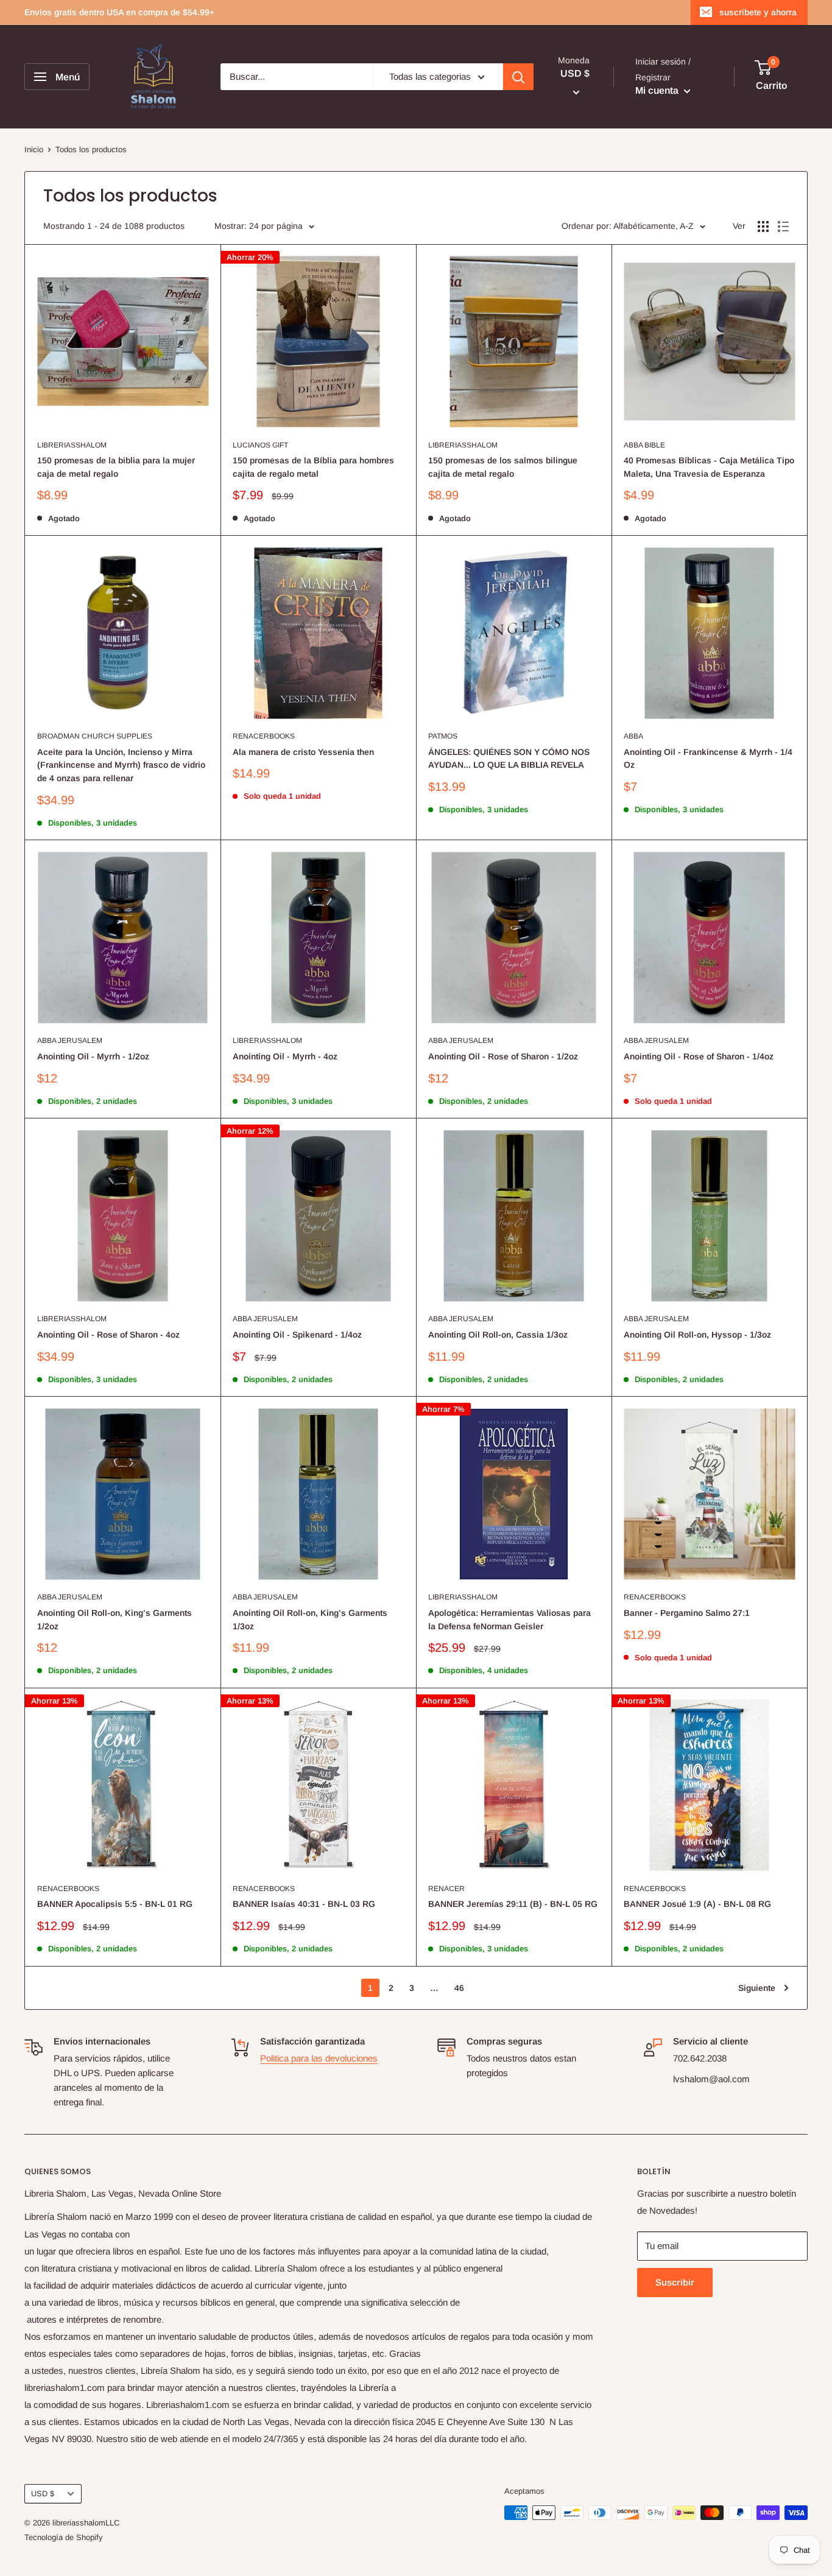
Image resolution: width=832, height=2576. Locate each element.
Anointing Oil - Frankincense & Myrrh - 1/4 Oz (708, 759)
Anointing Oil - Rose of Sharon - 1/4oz (699, 1056)
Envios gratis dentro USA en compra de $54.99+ (119, 12)
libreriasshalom (72, 445)
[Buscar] (518, 77)
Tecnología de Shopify (64, 2537)
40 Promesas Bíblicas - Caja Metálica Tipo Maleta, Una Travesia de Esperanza (709, 467)
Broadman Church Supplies (95, 736)
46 (459, 1988)
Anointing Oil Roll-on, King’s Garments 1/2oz (115, 1620)
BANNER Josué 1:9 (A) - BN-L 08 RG (697, 1904)
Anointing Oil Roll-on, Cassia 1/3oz (498, 1335)
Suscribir (675, 2282)
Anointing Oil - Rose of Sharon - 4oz (108, 1335)
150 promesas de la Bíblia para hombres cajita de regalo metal (313, 467)
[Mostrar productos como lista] (783, 226)
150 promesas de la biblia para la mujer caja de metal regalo (116, 467)
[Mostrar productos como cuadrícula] (763, 226)
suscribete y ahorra (758, 12)
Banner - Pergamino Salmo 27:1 (687, 1613)
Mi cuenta (658, 90)
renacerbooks (264, 736)
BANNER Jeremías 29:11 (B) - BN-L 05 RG (513, 1904)
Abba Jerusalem (70, 1041)
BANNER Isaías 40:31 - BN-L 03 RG (304, 1904)
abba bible (644, 445)
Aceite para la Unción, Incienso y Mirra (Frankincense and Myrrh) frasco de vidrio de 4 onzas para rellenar (121, 765)
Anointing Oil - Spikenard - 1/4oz (297, 1335)
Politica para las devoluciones (319, 2058)
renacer (446, 1889)
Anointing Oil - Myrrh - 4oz (285, 1056)
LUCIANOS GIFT (260, 445)
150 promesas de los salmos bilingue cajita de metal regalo (503, 467)
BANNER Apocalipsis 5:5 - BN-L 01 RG (115, 1904)
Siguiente (757, 1988)
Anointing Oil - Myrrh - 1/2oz (93, 1056)
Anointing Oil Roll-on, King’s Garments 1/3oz (310, 1620)
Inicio (34, 149)
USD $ (43, 2494)
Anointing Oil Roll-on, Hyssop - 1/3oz (697, 1335)
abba (633, 736)
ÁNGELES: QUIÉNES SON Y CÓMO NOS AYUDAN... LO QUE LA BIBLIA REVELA (509, 759)
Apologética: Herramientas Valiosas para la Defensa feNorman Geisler (509, 1620)
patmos (443, 736)
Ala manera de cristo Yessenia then (303, 752)
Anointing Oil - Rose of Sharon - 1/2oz (503, 1056)
